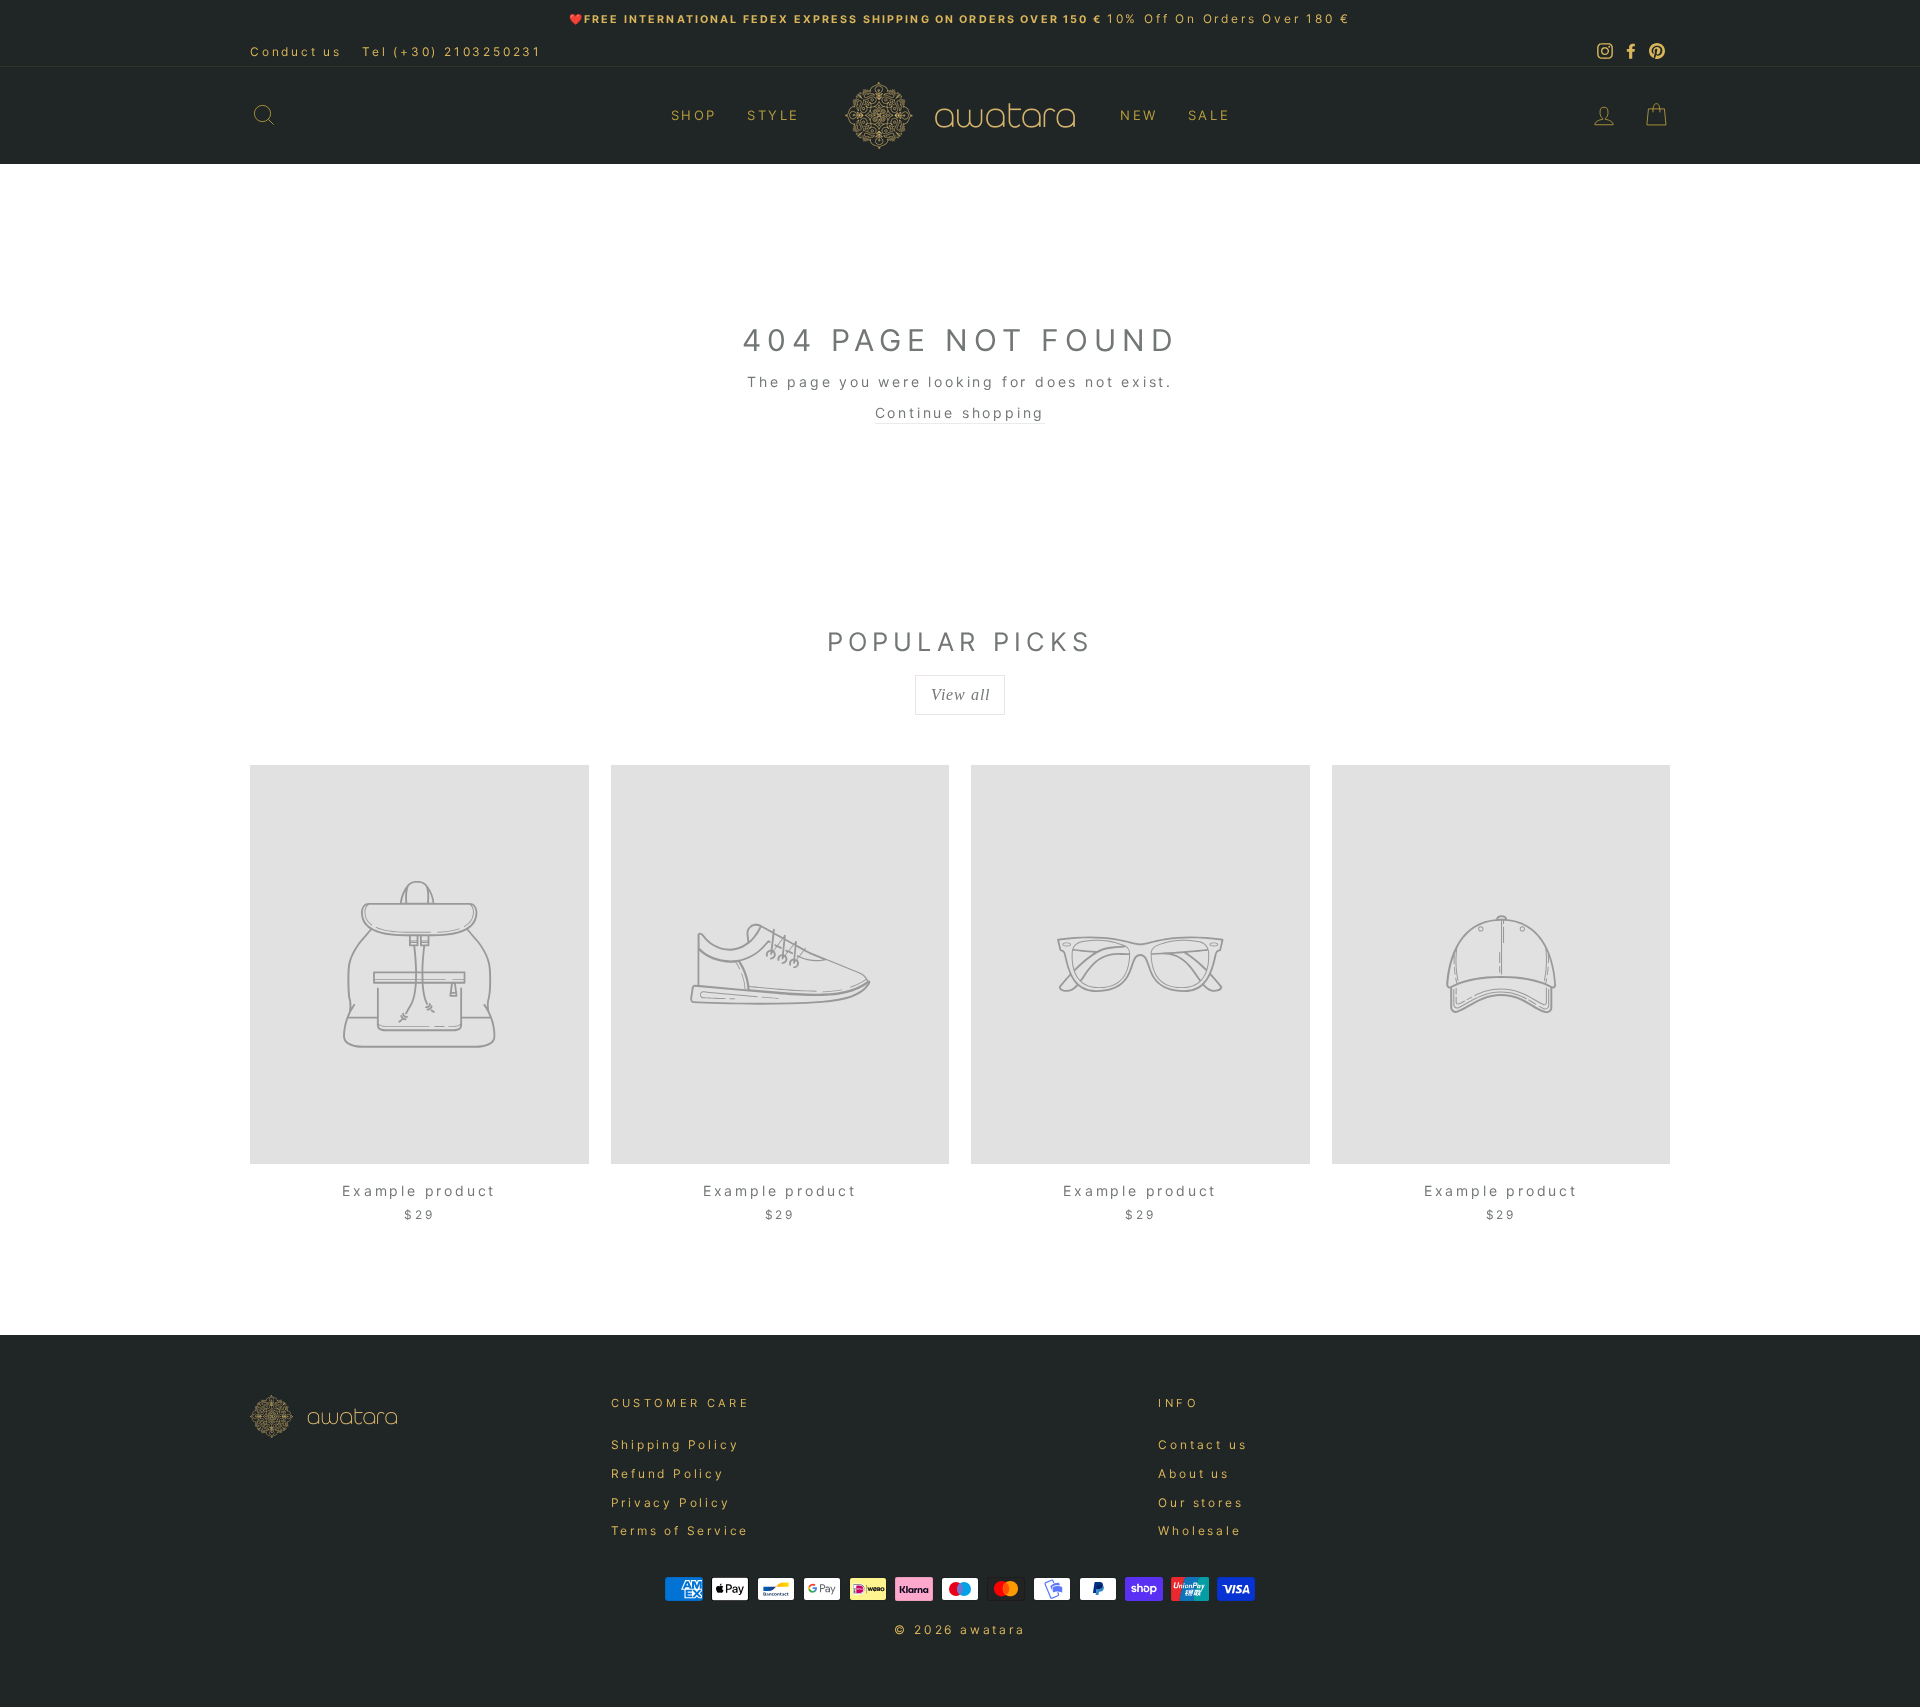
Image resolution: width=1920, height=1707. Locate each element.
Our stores (1200, 1502)
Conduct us (296, 51)
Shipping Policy (675, 1444)
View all (960, 694)
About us (1193, 1473)
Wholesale (1199, 1530)
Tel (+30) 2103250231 (452, 51)
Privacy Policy (671, 1502)
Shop (694, 115)
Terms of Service (680, 1530)
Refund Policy (668, 1473)
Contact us (1202, 1444)
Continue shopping (960, 412)
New (1139, 115)
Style (773, 115)
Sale (1209, 115)
